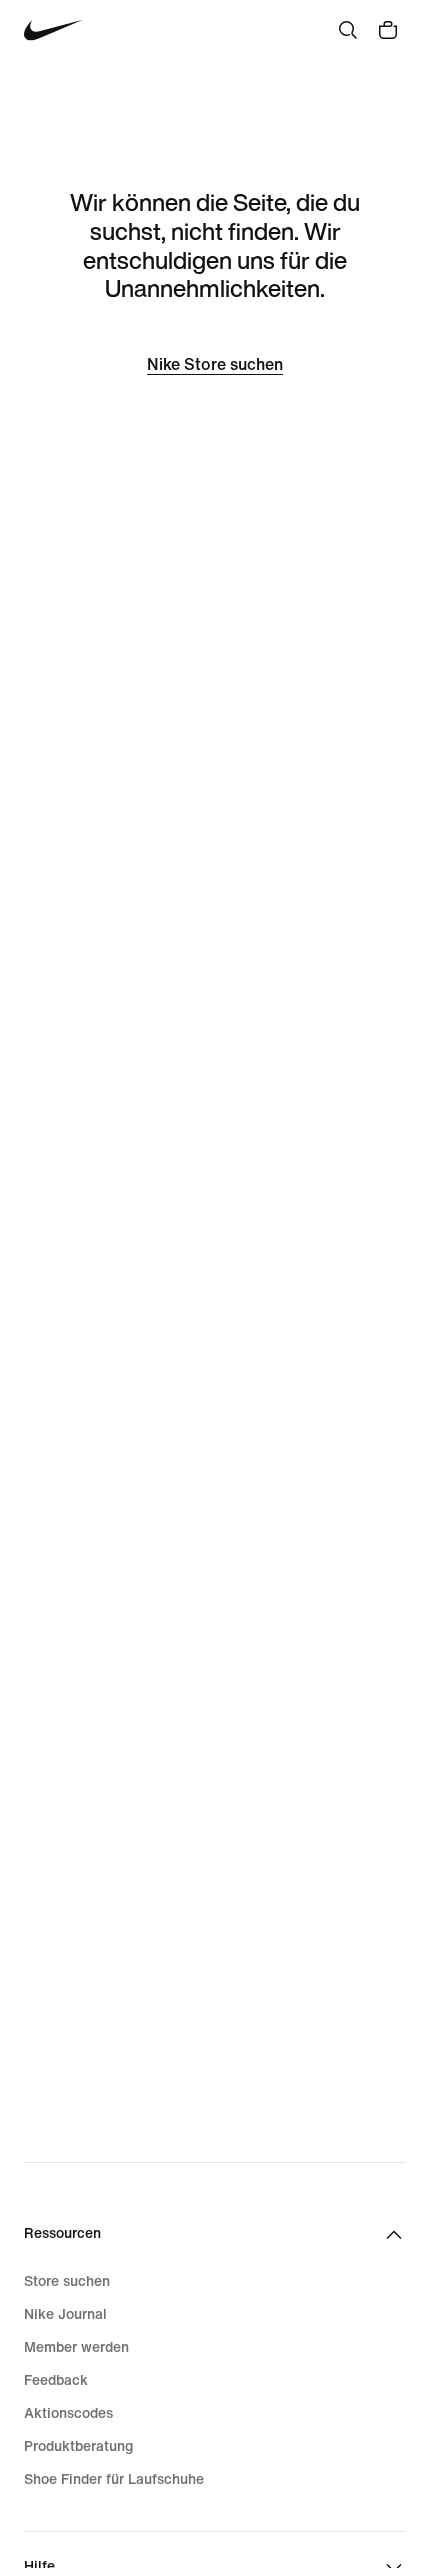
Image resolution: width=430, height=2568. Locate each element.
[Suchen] (348, 30)
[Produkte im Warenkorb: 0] (388, 30)
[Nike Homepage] (53, 30)
